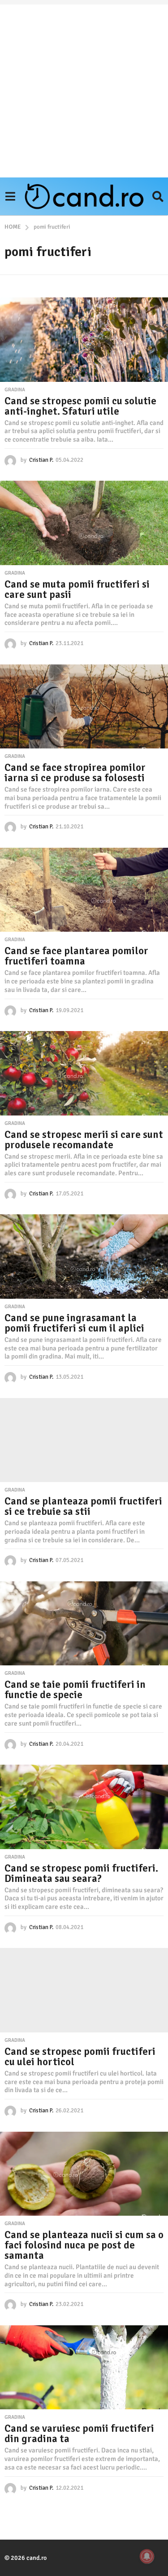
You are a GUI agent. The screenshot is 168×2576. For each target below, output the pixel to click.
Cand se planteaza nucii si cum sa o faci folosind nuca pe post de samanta (84, 2245)
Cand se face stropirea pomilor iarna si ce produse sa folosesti (75, 773)
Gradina (15, 390)
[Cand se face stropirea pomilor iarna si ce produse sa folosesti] (84, 707)
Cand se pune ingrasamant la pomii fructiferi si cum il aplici (74, 1323)
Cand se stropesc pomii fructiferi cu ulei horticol (80, 2057)
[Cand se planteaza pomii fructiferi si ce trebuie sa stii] (84, 1440)
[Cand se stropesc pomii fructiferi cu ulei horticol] (84, 1990)
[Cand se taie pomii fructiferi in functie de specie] (84, 1624)
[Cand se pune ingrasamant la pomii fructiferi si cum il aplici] (84, 1257)
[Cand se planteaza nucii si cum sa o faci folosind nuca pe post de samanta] (84, 2174)
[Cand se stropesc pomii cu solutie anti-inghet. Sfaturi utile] (84, 340)
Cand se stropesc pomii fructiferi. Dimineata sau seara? (81, 1873)
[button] (10, 196)
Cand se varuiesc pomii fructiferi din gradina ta (79, 2434)
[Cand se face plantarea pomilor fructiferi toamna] (84, 890)
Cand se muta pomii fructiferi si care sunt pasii (77, 589)
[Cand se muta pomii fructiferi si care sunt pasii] (84, 523)
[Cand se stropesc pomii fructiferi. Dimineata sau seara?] (84, 1807)
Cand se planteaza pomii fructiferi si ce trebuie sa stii (83, 1506)
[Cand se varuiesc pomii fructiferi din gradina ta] (84, 2368)
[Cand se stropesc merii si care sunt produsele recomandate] (84, 1073)
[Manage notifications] (147, 2556)
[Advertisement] (84, 89)
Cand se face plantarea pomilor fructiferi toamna (76, 956)
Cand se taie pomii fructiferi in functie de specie (75, 1690)
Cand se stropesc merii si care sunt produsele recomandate (84, 1140)
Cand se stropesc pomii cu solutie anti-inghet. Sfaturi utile (80, 406)
